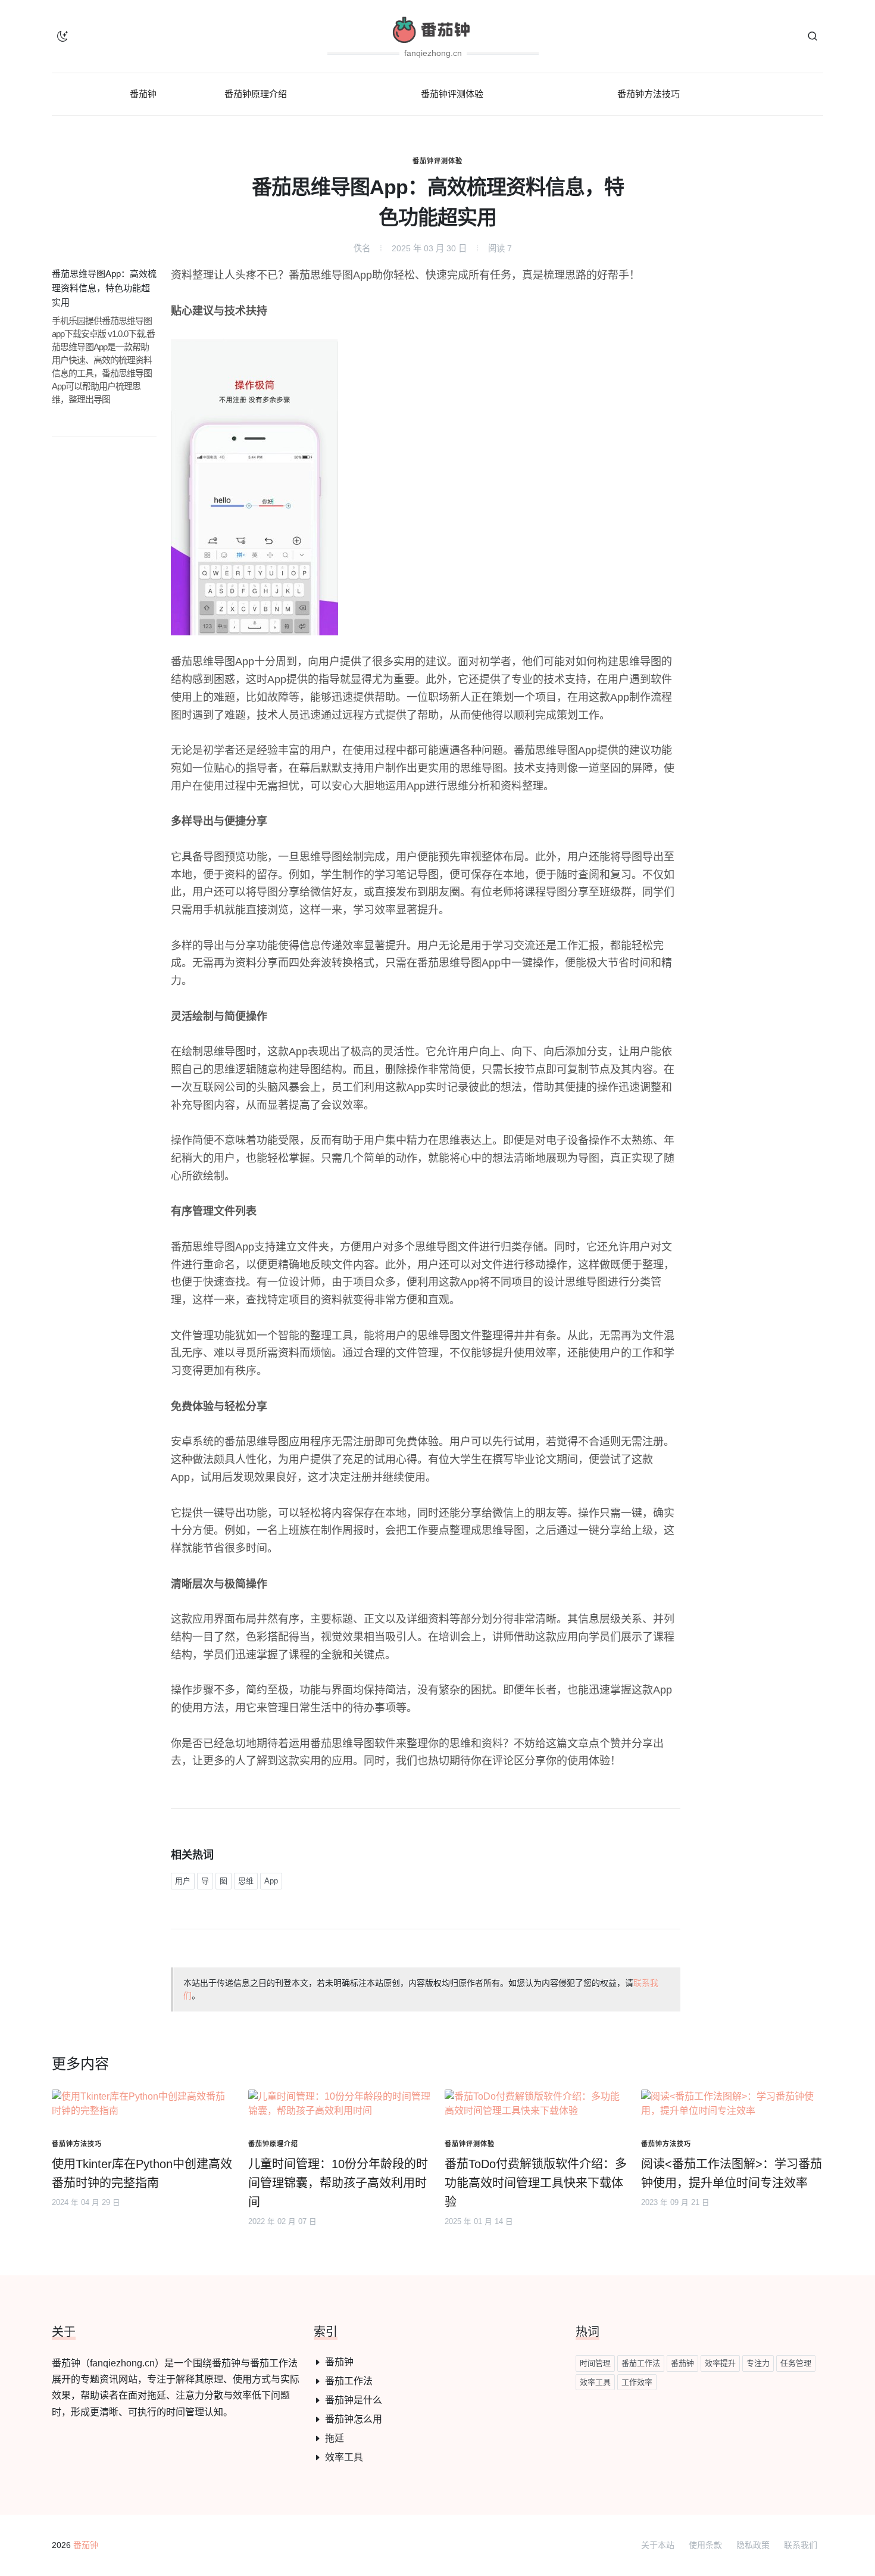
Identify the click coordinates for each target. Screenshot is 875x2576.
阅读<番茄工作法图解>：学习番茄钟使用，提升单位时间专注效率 (732, 2173)
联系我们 (801, 2545)
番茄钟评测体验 (437, 161)
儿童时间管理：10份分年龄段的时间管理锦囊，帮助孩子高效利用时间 (338, 2183)
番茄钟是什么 (354, 2400)
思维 (246, 1881)
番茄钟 (339, 2362)
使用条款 (705, 2545)
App (271, 1881)
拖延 (335, 2438)
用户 (183, 1881)
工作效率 (637, 2382)
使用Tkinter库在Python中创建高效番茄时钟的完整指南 (142, 2173)
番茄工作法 (349, 2381)
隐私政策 (753, 2545)
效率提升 (720, 2363)
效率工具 (344, 2457)
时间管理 (595, 2363)
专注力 (758, 2363)
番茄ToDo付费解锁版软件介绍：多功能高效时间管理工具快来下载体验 (536, 2183)
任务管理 (796, 2363)
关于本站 (658, 2545)
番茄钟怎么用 (354, 2419)
